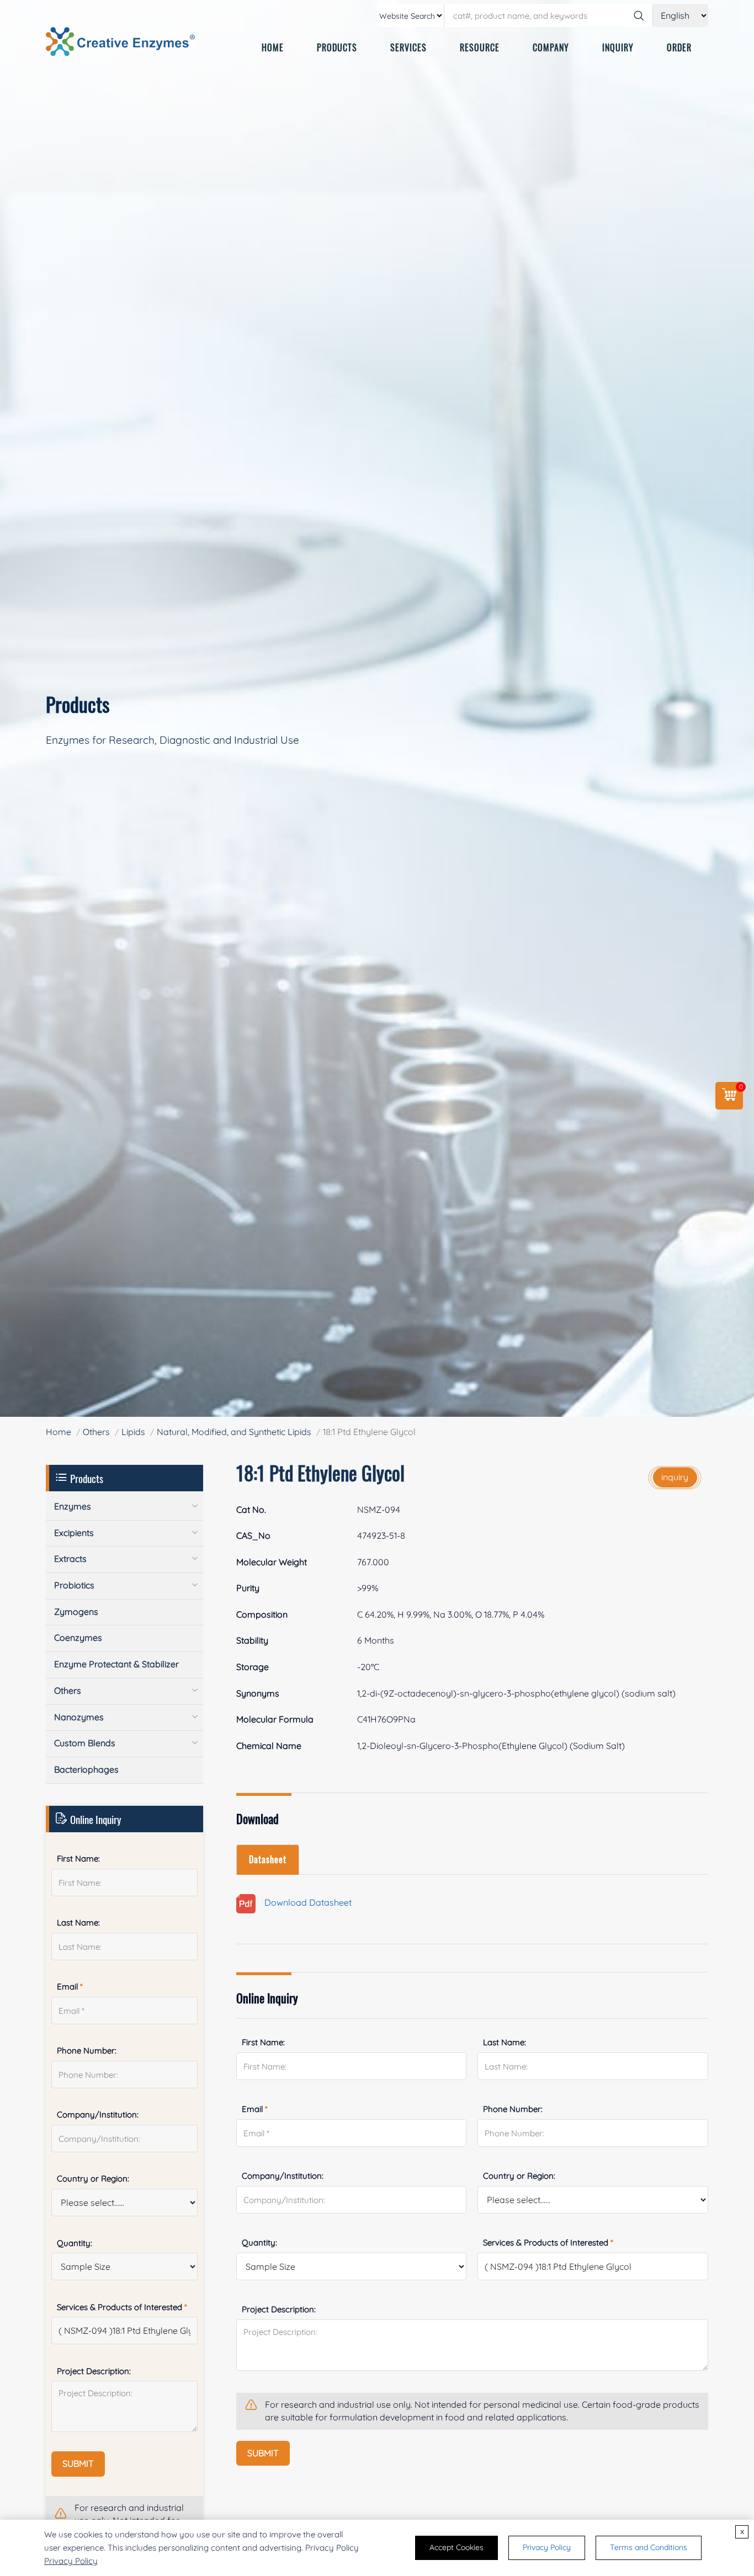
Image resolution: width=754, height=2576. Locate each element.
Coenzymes (78, 1638)
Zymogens (76, 1612)
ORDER (679, 47)
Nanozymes (79, 1717)
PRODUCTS (337, 47)
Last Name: (505, 2042)
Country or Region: (519, 2176)
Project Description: (279, 2309)
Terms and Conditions (649, 2547)
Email (255, 2109)
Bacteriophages (86, 1769)
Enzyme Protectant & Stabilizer (116, 1664)
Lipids (133, 1432)
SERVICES (408, 47)
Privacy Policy (71, 2561)
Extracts (70, 1559)
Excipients (74, 1533)
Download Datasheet (304, 1903)
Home (59, 1432)
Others (96, 1432)
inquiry (675, 1477)
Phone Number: (513, 2109)
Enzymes (73, 1506)
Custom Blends (85, 1743)
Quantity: (259, 2242)
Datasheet (268, 1859)
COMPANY (551, 47)
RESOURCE (480, 47)
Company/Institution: (283, 2176)
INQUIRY (618, 47)
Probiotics (74, 1585)
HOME (273, 47)
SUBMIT (263, 2453)
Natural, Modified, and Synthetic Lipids (234, 1432)
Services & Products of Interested (548, 2242)
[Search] (639, 15)
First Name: (263, 2042)
